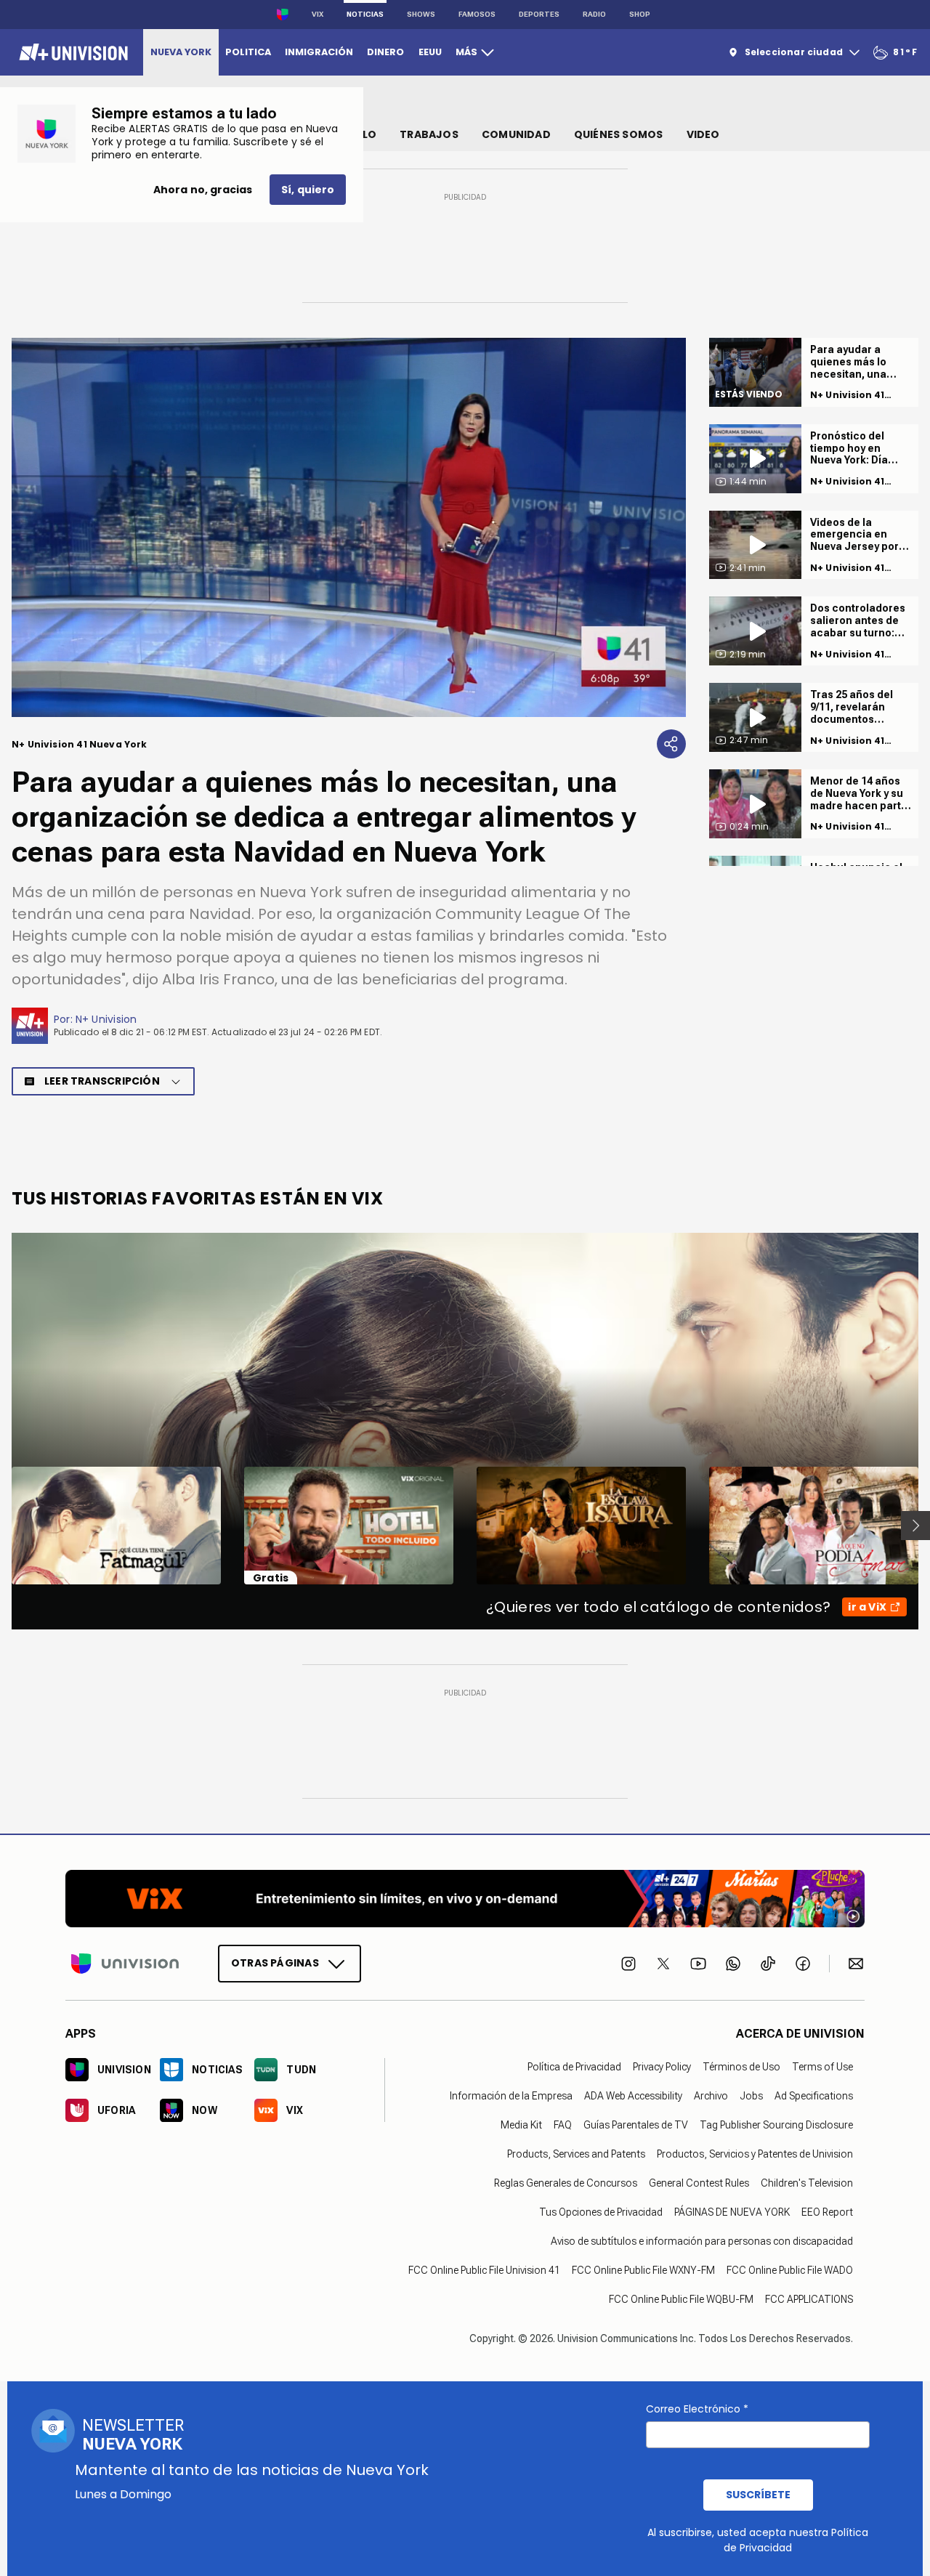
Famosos (477, 14)
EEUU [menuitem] (430, 52)
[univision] (72, 52)
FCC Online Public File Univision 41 (484, 2270)
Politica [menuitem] (248, 52)
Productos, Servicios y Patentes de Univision (755, 2154)
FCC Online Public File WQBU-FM (681, 2299)
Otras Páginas (275, 1963)
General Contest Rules (699, 2183)
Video (703, 134)
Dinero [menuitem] (385, 52)
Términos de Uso (741, 2067)
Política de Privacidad (574, 2067)
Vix (318, 14)
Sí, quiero (308, 190)
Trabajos (429, 134)
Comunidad (516, 134)
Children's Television (807, 2183)
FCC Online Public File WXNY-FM (643, 2270)
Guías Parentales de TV (636, 2125)
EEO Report (827, 2212)
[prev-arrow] (3, 1526)
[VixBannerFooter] (465, 1899)
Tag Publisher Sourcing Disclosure (776, 2125)
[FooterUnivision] (125, 1964)
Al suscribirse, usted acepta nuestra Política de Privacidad (758, 2540)
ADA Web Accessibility (633, 2096)
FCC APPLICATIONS (809, 2299)
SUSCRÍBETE (758, 2495)
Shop (640, 14)
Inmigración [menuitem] (319, 52)
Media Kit (521, 2125)
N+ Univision (106, 1019)
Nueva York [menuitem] (181, 52)
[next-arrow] (915, 1526)
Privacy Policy (662, 2067)
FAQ (563, 2125)
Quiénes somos (619, 134)
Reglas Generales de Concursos (566, 2183)
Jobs (751, 2096)
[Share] (671, 744)
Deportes (539, 14)
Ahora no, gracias (203, 190)
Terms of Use (822, 2067)
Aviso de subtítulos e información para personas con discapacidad (702, 2241)
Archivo (711, 2096)
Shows (421, 14)
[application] (349, 527)
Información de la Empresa (511, 2096)
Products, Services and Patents (576, 2154)
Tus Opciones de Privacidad (601, 2212)
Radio (594, 14)
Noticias (365, 14)
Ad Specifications (814, 2096)
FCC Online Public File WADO (790, 2270)
